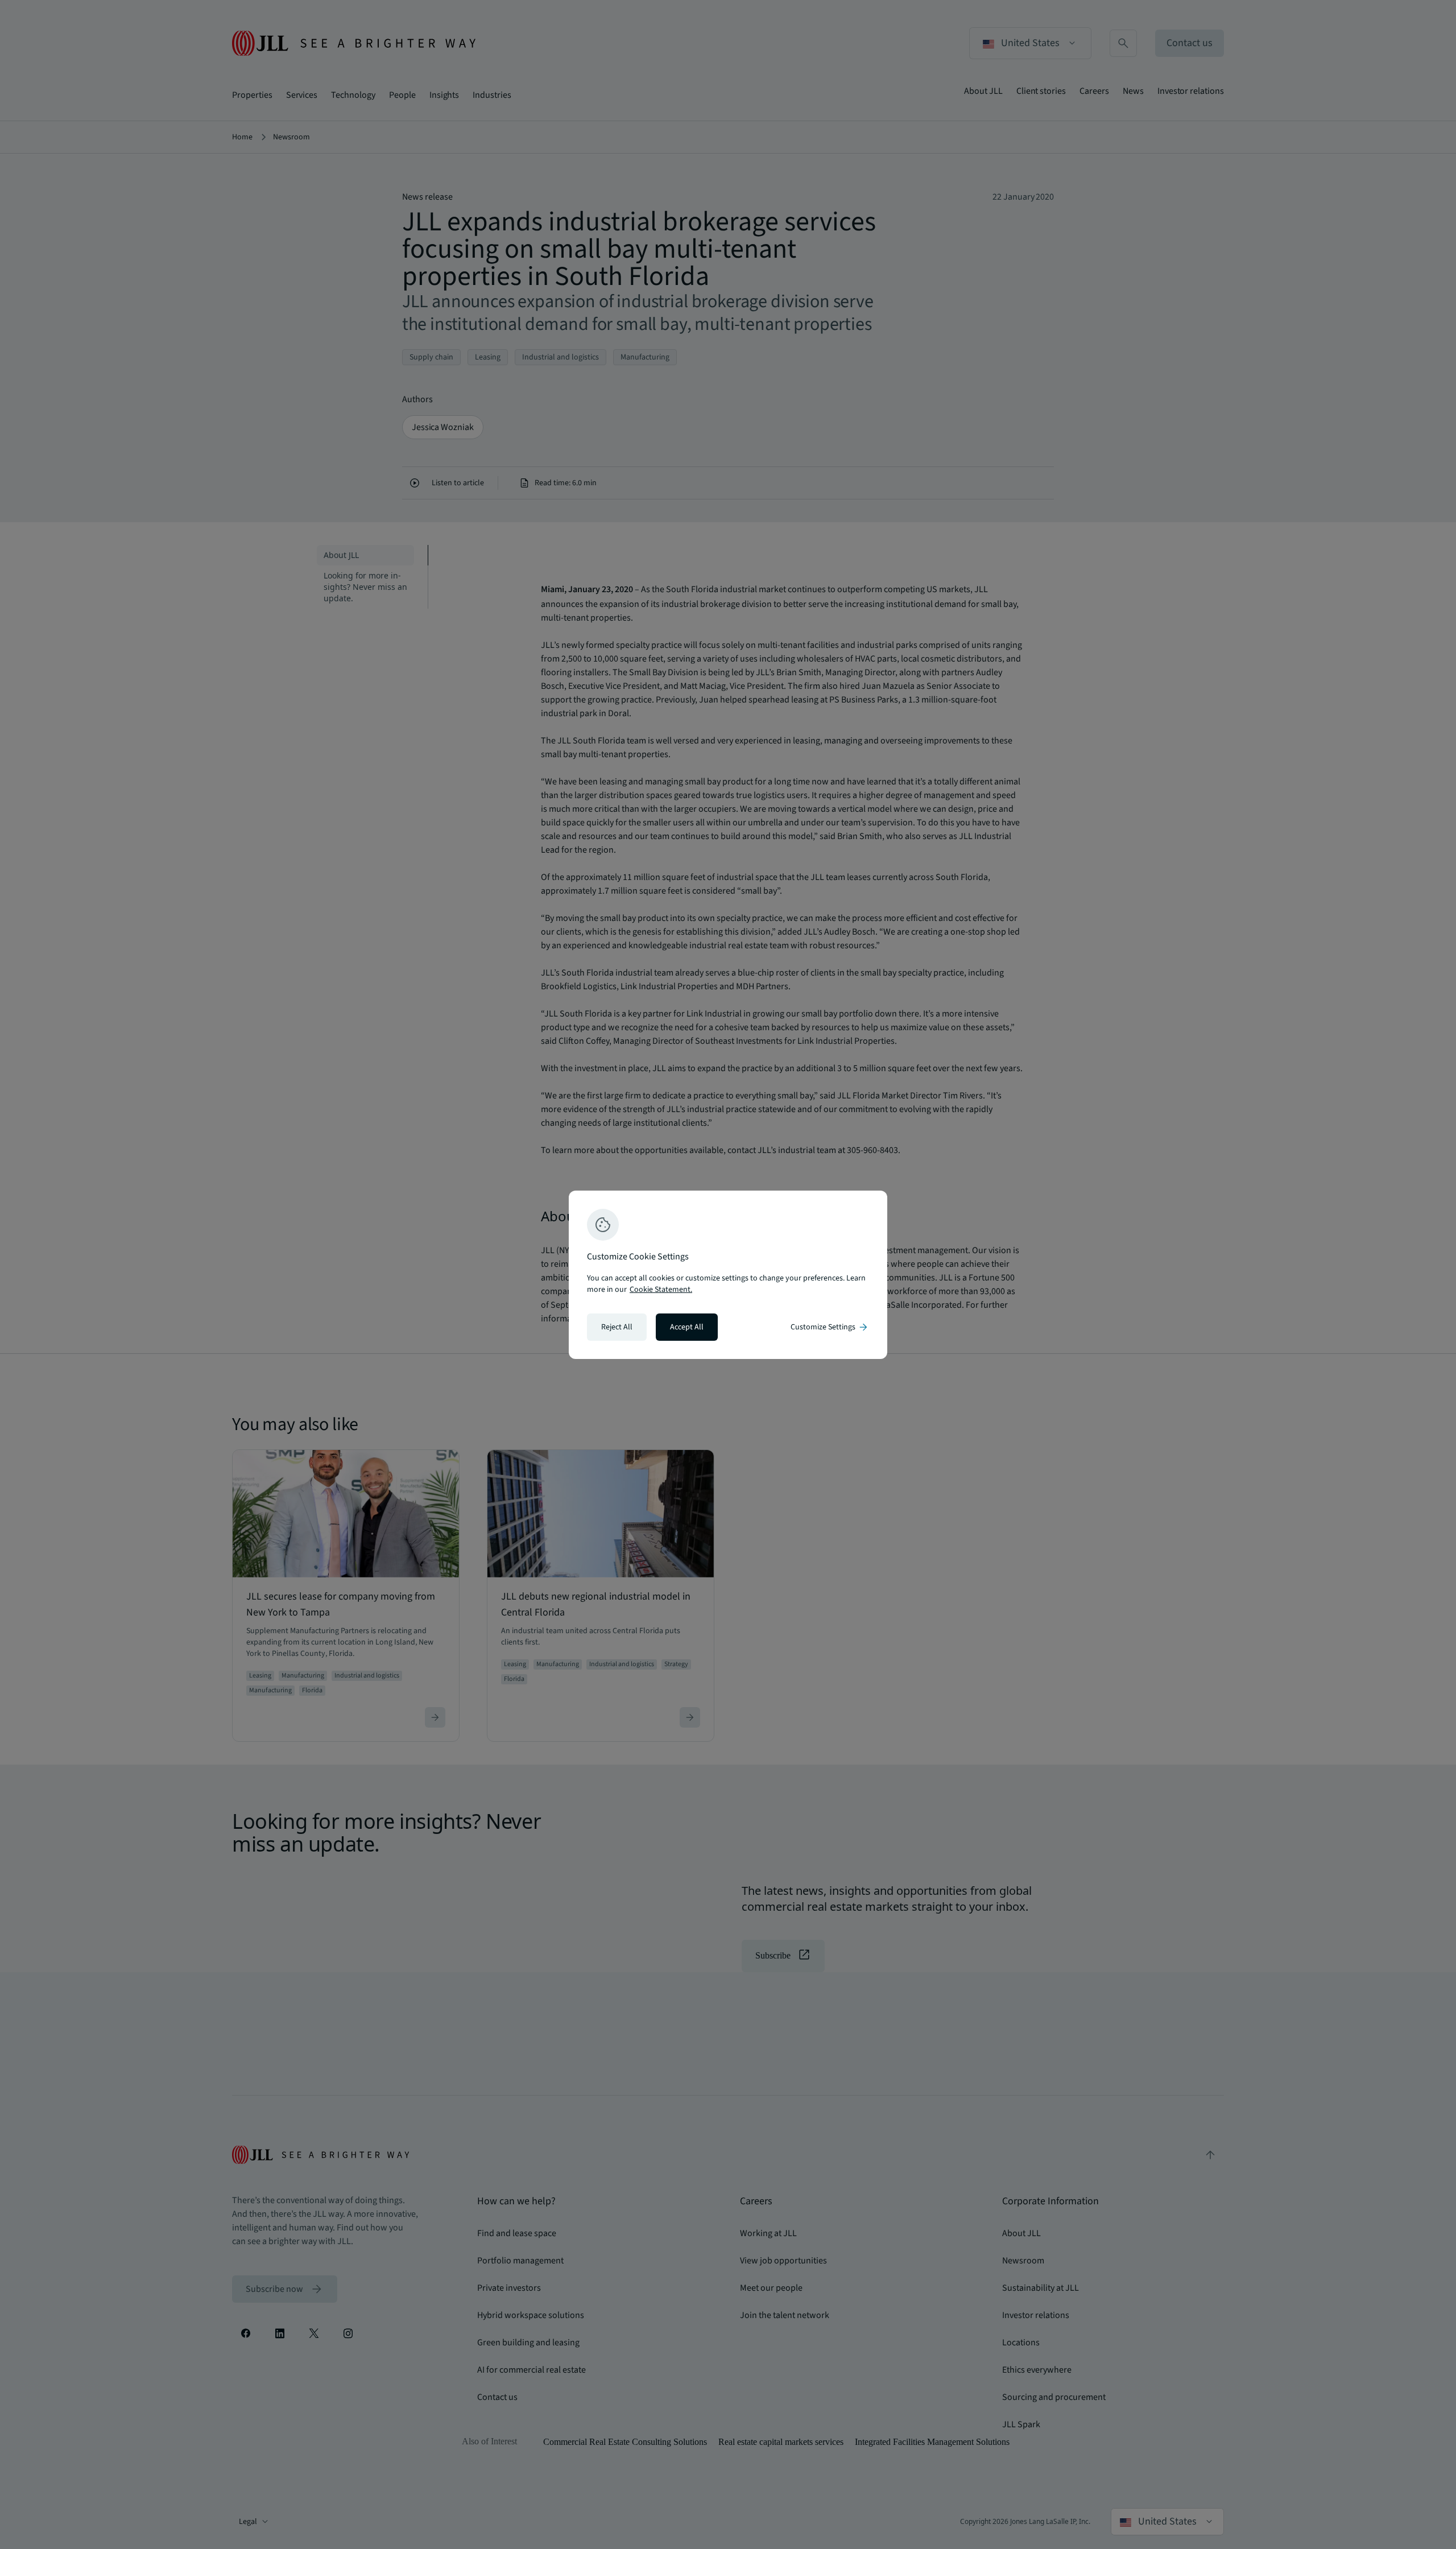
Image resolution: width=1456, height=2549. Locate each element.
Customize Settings (830, 1327)
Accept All (687, 1327)
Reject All (617, 1327)
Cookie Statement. (661, 1290)
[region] (728, 1275)
